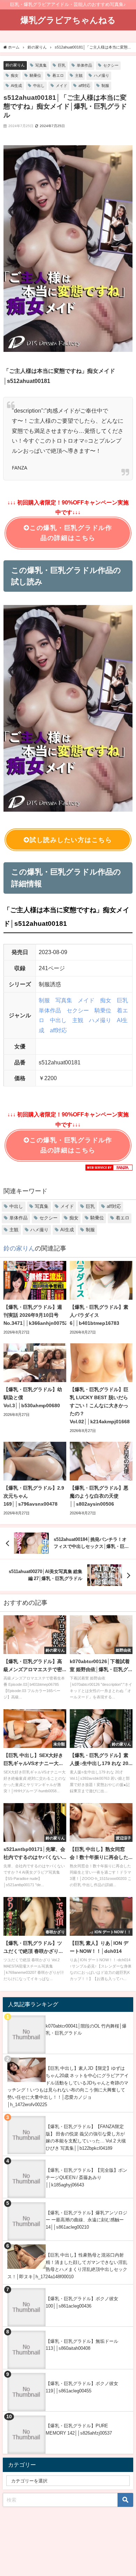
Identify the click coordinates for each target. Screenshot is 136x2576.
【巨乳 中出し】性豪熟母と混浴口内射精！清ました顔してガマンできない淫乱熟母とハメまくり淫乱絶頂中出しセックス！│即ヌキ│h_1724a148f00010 (67, 2266)
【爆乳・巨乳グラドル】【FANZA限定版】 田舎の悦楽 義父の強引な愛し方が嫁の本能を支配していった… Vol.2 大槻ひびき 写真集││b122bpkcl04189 (86, 2137)
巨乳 (62, 65)
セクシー (111, 65)
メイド (62, 86)
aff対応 (84, 86)
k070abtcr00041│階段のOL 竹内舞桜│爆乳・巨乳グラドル (86, 2030)
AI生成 (16, 86)
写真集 (41, 65)
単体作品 (84, 65)
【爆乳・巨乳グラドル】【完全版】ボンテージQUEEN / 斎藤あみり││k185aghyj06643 (86, 2177)
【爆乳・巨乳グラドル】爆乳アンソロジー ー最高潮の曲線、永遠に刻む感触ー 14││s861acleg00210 (86, 2220)
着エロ (58, 75)
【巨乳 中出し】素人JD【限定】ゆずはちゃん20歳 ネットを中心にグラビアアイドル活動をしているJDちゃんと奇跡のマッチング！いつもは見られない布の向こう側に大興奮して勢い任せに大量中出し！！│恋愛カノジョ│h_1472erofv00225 (68, 2086)
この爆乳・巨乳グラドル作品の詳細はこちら (71, 533)
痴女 (15, 75)
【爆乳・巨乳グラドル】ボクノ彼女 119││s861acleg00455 (82, 2387)
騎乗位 (35, 75)
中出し (39, 86)
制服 (105, 86)
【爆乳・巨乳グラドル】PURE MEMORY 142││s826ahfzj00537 (79, 2429)
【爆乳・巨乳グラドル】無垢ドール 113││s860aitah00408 (82, 2345)
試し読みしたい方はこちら (71, 840)
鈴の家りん (15, 65)
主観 (79, 75)
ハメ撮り (101, 75)
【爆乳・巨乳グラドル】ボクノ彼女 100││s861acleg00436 (82, 2302)
